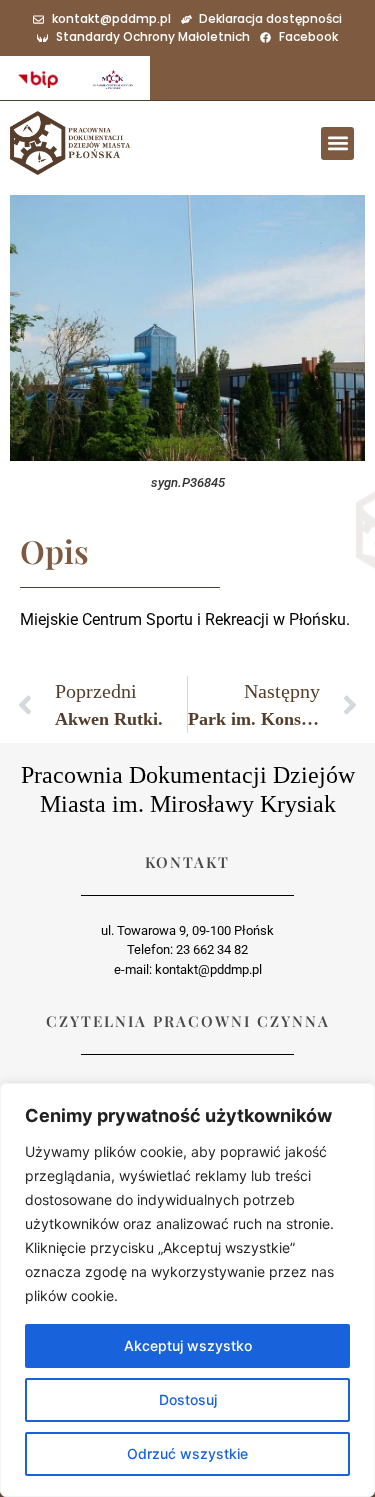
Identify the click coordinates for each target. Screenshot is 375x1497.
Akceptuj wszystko (188, 1345)
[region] (187, 1290)
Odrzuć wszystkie (187, 1453)
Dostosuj (188, 1399)
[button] (337, 143)
